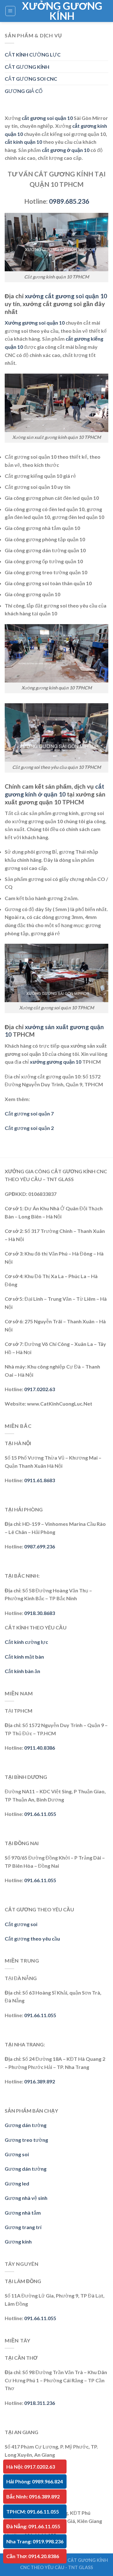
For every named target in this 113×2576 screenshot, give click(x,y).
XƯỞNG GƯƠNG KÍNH (62, 11)
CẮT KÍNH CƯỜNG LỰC (33, 54)
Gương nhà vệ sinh (26, 2198)
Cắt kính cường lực (26, 1642)
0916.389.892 (40, 2081)
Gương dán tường (26, 2125)
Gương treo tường (26, 2140)
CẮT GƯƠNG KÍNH (27, 67)
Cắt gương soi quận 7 (29, 1113)
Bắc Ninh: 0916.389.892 (33, 2496)
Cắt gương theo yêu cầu (32, 1939)
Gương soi (17, 2154)
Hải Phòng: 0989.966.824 (35, 2481)
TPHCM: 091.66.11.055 (33, 2511)
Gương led (17, 2183)
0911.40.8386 (40, 1748)
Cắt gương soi (21, 1924)
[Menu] (11, 11)
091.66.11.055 (40, 1814)
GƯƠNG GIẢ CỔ (24, 91)
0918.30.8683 (40, 1613)
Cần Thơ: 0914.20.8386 (33, 2556)
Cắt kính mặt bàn (24, 1657)
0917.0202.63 (40, 1389)
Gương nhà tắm (23, 2213)
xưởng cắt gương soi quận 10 (66, 296)
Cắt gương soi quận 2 (29, 1128)
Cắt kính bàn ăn (22, 1671)
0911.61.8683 (40, 1480)
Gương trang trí (23, 2227)
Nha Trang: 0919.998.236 (35, 2541)
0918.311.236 (40, 2403)
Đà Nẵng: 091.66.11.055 (33, 2526)
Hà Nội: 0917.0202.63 (31, 2467)
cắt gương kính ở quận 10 (54, 790)
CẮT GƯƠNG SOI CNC (31, 79)
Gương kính (18, 2241)
